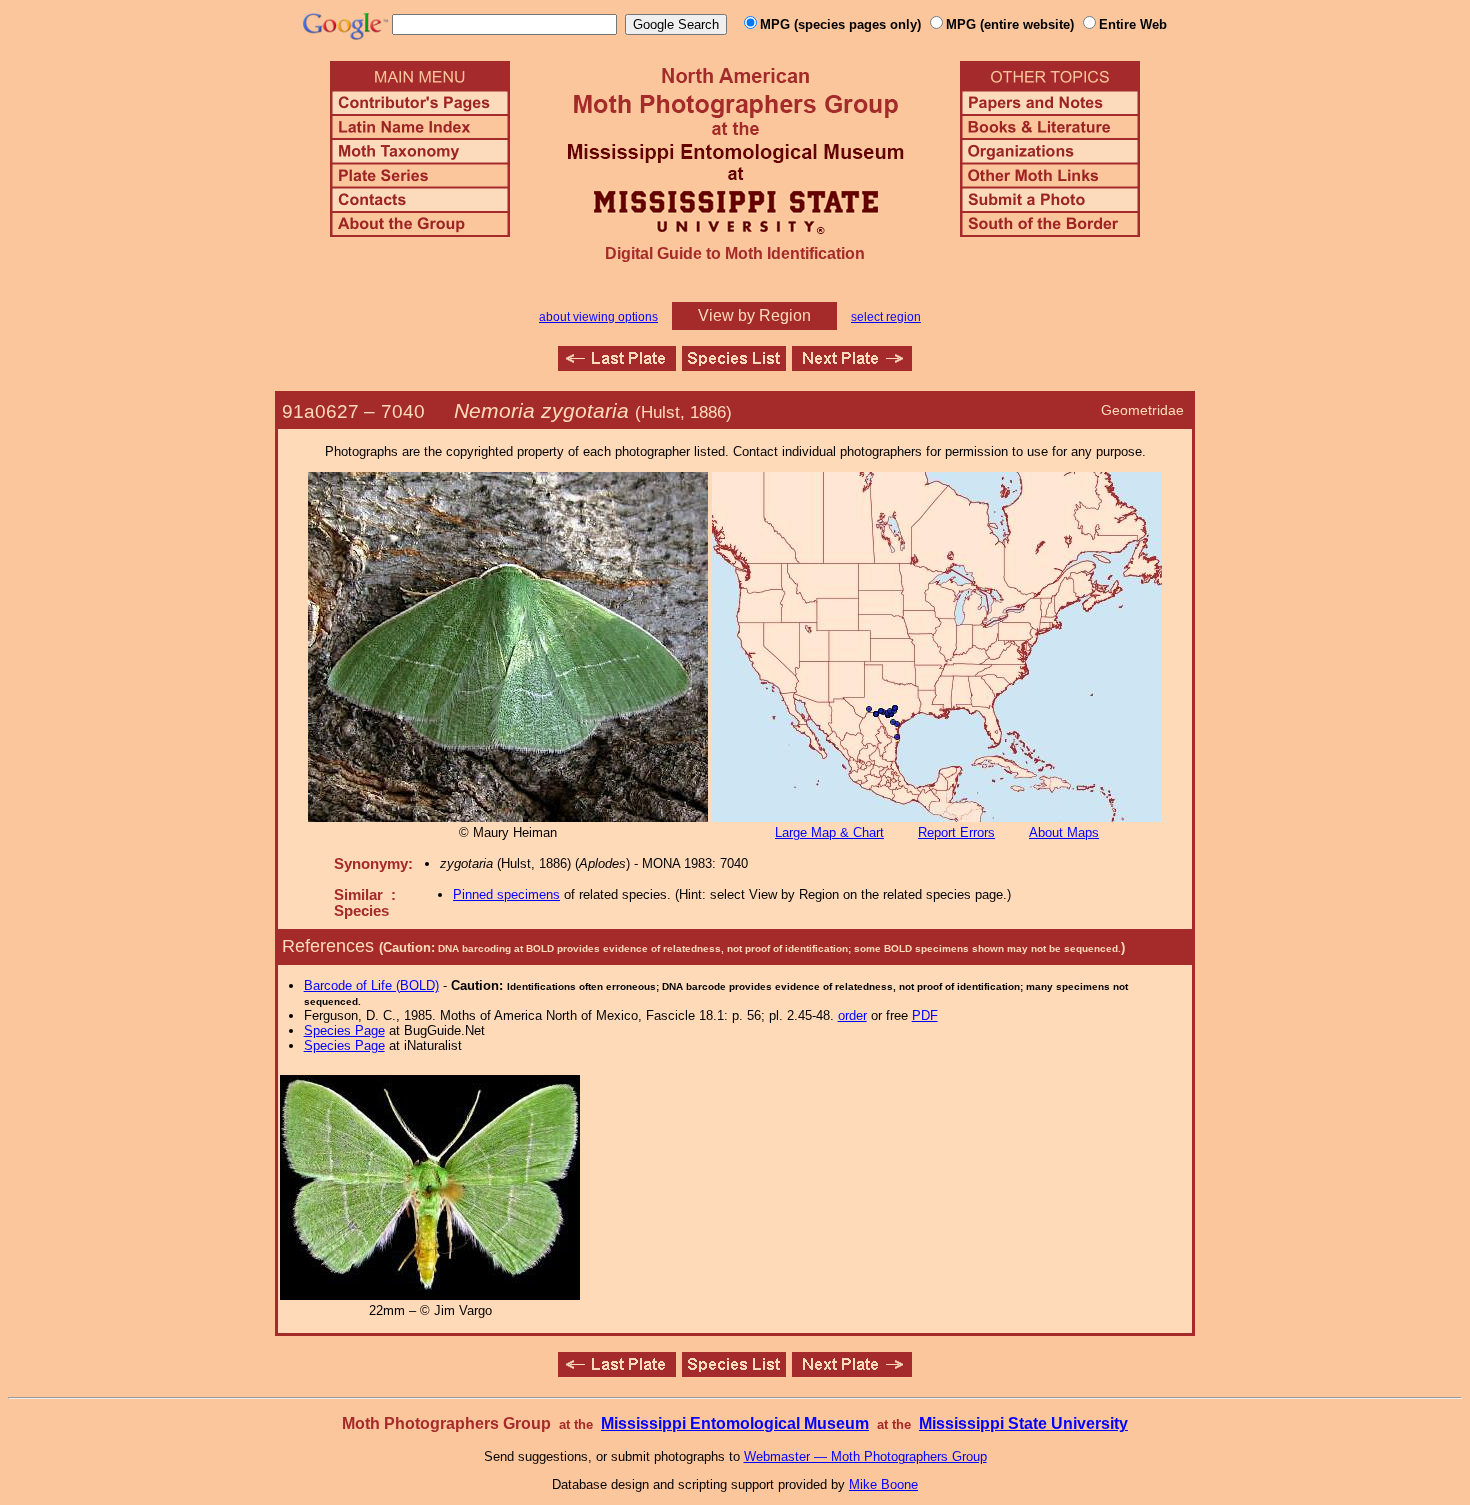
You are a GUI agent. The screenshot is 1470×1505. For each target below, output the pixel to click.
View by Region (754, 315)
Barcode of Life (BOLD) (371, 985)
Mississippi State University (1023, 1423)
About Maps (1064, 832)
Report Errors (956, 832)
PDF (925, 1015)
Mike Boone (883, 1484)
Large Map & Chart (829, 832)
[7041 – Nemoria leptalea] (852, 365)
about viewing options (598, 317)
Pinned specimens (506, 894)
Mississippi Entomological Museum (735, 1423)
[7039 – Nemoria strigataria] (617, 365)
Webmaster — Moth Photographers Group (865, 1456)
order (852, 1015)
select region (886, 317)
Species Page (344, 1030)
